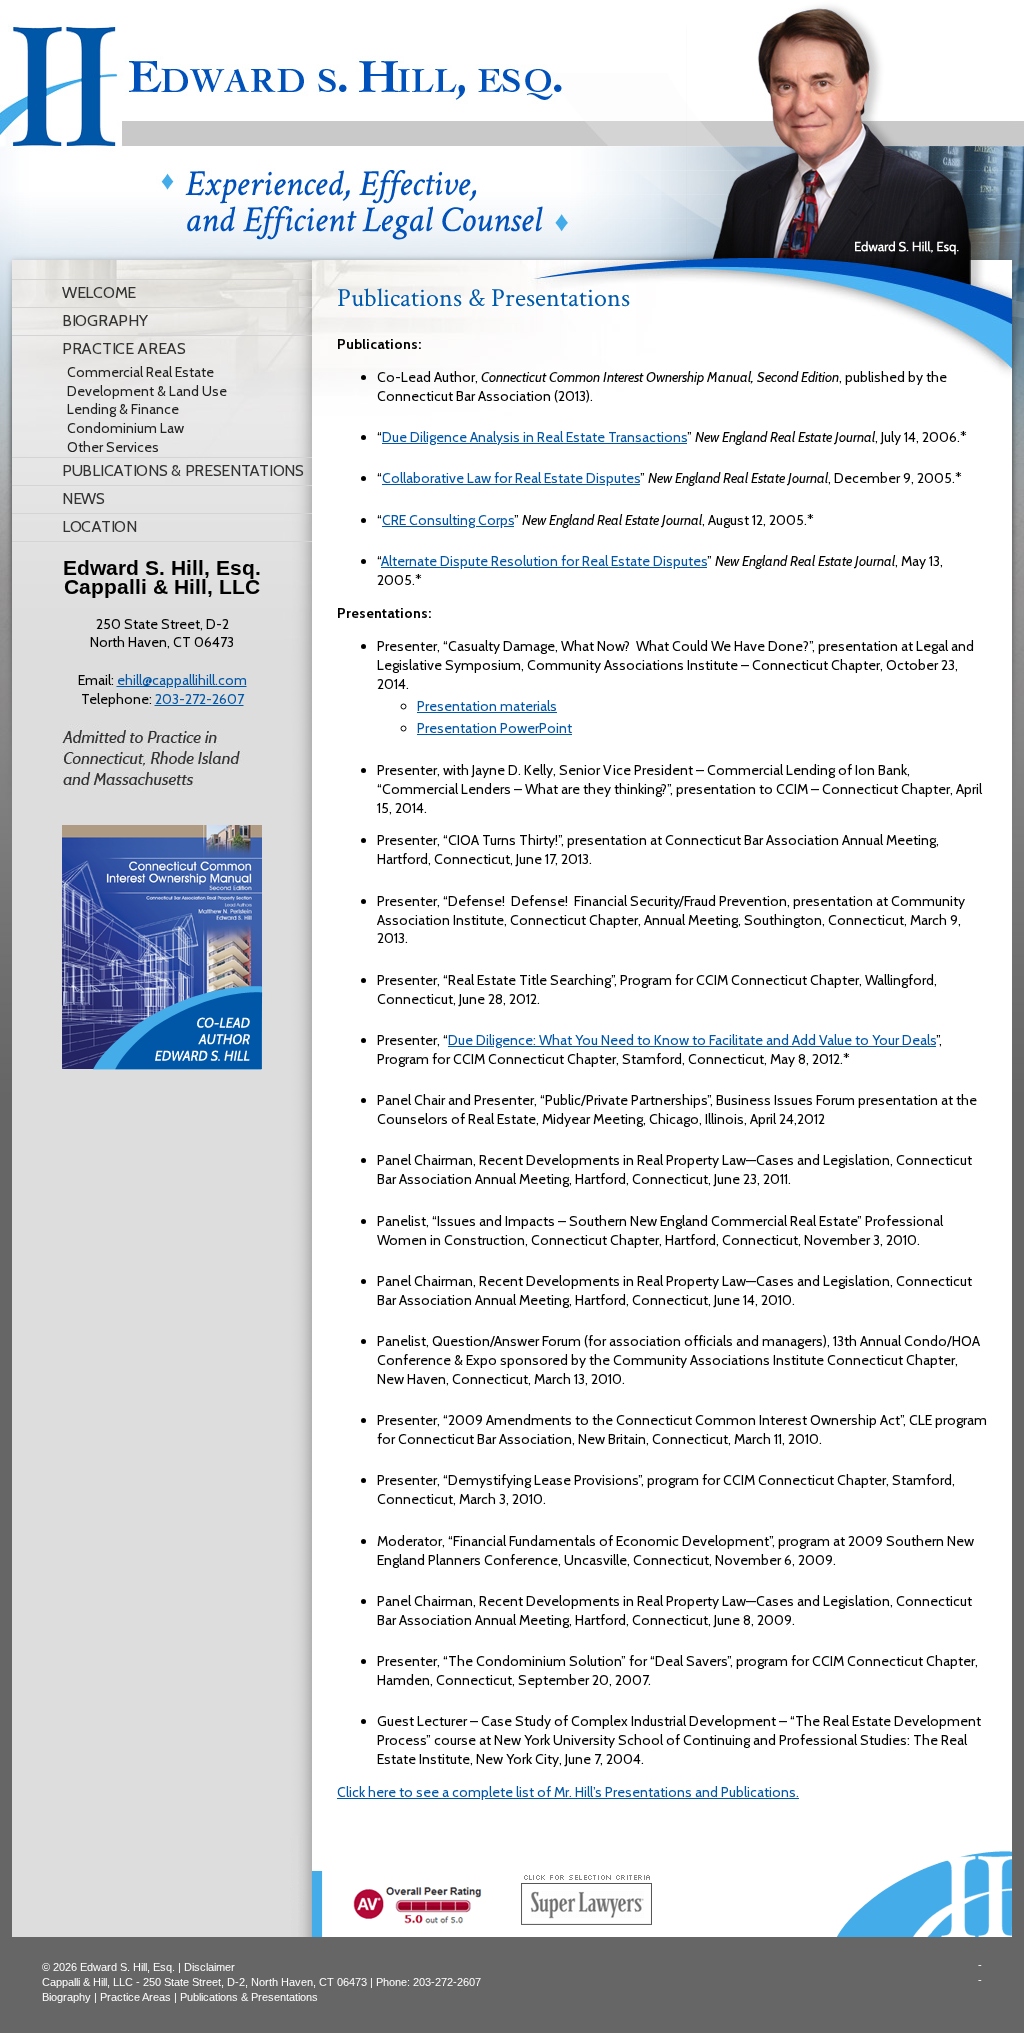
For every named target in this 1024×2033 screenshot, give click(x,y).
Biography (66, 1997)
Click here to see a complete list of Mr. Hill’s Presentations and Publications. (568, 1792)
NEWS (83, 498)
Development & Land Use (147, 391)
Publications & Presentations (249, 1997)
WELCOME (99, 292)
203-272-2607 (199, 699)
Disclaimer (209, 1967)
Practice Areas (135, 1997)
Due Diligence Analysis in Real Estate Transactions (534, 437)
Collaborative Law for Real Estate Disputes (511, 478)
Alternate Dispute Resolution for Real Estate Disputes (544, 561)
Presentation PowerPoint (494, 728)
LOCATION (99, 526)
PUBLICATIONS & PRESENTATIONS (183, 470)
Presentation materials (487, 706)
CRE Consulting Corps (448, 520)
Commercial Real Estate (140, 372)
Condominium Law (125, 428)
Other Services (113, 447)
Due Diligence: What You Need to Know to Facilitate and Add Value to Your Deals (692, 1040)
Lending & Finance (123, 409)
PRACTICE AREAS (124, 348)
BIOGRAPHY (104, 320)
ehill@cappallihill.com (182, 680)
